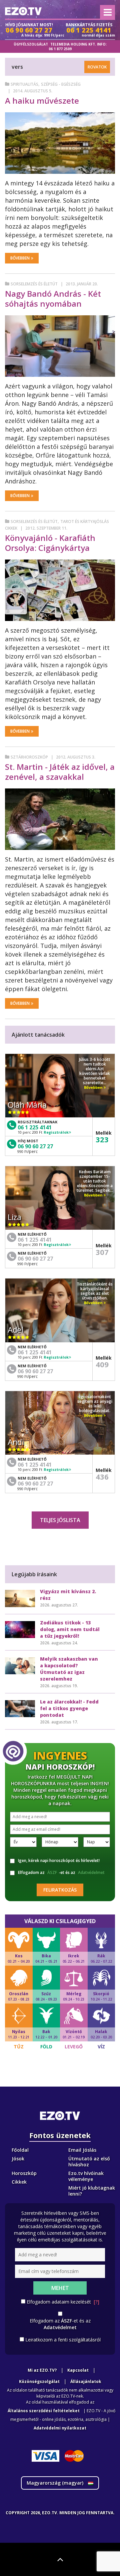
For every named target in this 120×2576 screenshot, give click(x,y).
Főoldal (20, 2150)
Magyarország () (56, 2483)
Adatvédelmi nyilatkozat (60, 2428)
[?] (96, 2302)
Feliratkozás (60, 1890)
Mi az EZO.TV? (42, 2370)
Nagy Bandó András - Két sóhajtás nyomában (53, 299)
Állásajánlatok (86, 2381)
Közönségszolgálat (39, 2381)
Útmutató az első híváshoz (89, 2162)
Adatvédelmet (91, 1872)
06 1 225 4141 (35, 1127)
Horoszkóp (24, 2173)
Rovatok (97, 67)
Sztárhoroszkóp (29, 757)
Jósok (18, 2159)
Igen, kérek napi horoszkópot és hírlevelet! (59, 1860)
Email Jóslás (82, 2150)
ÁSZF (52, 1872)
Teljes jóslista (60, 1520)
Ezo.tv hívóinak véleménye (86, 2176)
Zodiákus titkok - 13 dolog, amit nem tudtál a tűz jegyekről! (70, 1629)
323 (102, 1139)
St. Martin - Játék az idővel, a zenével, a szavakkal (60, 772)
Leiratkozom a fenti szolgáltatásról (63, 2340)
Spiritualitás (24, 84)
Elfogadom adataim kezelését (63, 2302)
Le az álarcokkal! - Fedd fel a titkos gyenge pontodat (69, 1708)
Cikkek (19, 2182)
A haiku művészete (42, 101)
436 (102, 1477)
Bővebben (20, 258)
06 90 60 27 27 (35, 1146)
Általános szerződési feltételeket (44, 2411)
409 (102, 1364)
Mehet (60, 2288)
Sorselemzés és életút (34, 284)
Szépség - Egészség (61, 84)
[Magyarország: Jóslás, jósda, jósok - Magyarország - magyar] (23, 11)
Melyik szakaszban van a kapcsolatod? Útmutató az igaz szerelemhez (69, 1669)
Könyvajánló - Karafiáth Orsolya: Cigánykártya (50, 543)
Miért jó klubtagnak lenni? (92, 2191)
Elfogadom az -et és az (61, 1872)
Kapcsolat (78, 2370)
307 (102, 1252)
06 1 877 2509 (60, 49)
